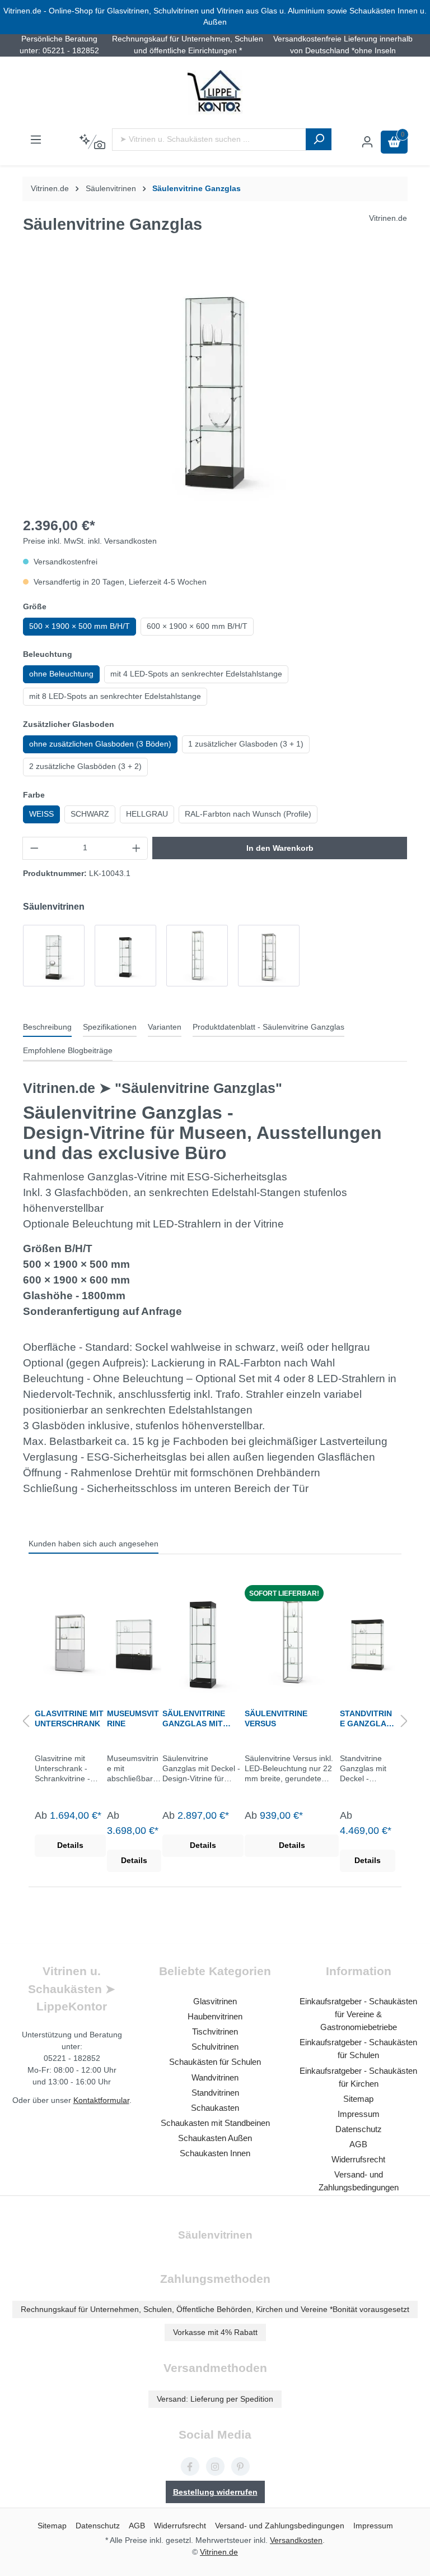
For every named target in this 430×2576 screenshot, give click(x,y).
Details (70, 1845)
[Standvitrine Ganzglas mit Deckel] (368, 1641)
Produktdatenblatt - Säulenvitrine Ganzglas (268, 1027)
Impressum (359, 2114)
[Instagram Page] (215, 2466)
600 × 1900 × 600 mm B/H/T (197, 626)
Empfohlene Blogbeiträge (68, 1051)
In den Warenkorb (280, 848)
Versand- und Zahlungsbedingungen (280, 2526)
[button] (26, 1722)
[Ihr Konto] (367, 142)
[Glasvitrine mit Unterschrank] (70, 1641)
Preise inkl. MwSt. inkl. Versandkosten (90, 541)
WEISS (41, 814)
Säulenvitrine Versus (276, 1718)
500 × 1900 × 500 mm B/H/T (80, 626)
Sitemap (358, 2099)
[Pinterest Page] (240, 2466)
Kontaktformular (101, 2100)
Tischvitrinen (215, 2031)
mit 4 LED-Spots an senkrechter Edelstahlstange (196, 674)
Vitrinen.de (50, 189)
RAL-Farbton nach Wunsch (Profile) (248, 814)
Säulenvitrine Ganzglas (197, 189)
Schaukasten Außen (215, 2138)
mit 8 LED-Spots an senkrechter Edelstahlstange (115, 696)
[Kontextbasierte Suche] (92, 142)
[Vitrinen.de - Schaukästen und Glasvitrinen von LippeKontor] (215, 92)
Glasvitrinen (215, 2001)
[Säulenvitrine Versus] (197, 956)
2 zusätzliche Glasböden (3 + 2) (85, 766)
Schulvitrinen (215, 2047)
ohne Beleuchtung (61, 674)
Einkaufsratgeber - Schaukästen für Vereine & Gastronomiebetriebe (358, 2014)
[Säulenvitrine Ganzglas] (54, 956)
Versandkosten (296, 2540)
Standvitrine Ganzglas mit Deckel (366, 1719)
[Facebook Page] (190, 2466)
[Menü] (36, 140)
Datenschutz (359, 2129)
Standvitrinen (215, 2093)
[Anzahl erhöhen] (137, 848)
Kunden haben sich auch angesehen (94, 1544)
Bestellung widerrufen (215, 2492)
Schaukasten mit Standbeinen (215, 2123)
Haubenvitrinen (215, 2016)
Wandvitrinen (215, 2077)
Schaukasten (215, 2108)
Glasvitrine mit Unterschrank (69, 1718)
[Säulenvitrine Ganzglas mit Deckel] (125, 956)
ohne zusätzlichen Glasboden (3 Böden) (100, 744)
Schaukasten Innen (215, 2153)
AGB (358, 2144)
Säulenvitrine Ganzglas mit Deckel (194, 1719)
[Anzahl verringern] (34, 848)
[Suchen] (319, 139)
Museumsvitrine (133, 1718)
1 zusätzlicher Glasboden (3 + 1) (246, 744)
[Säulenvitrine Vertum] (269, 956)
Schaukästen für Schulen (215, 2062)
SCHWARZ (90, 814)
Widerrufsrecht (358, 2159)
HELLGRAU (147, 814)
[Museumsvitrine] (134, 1641)
